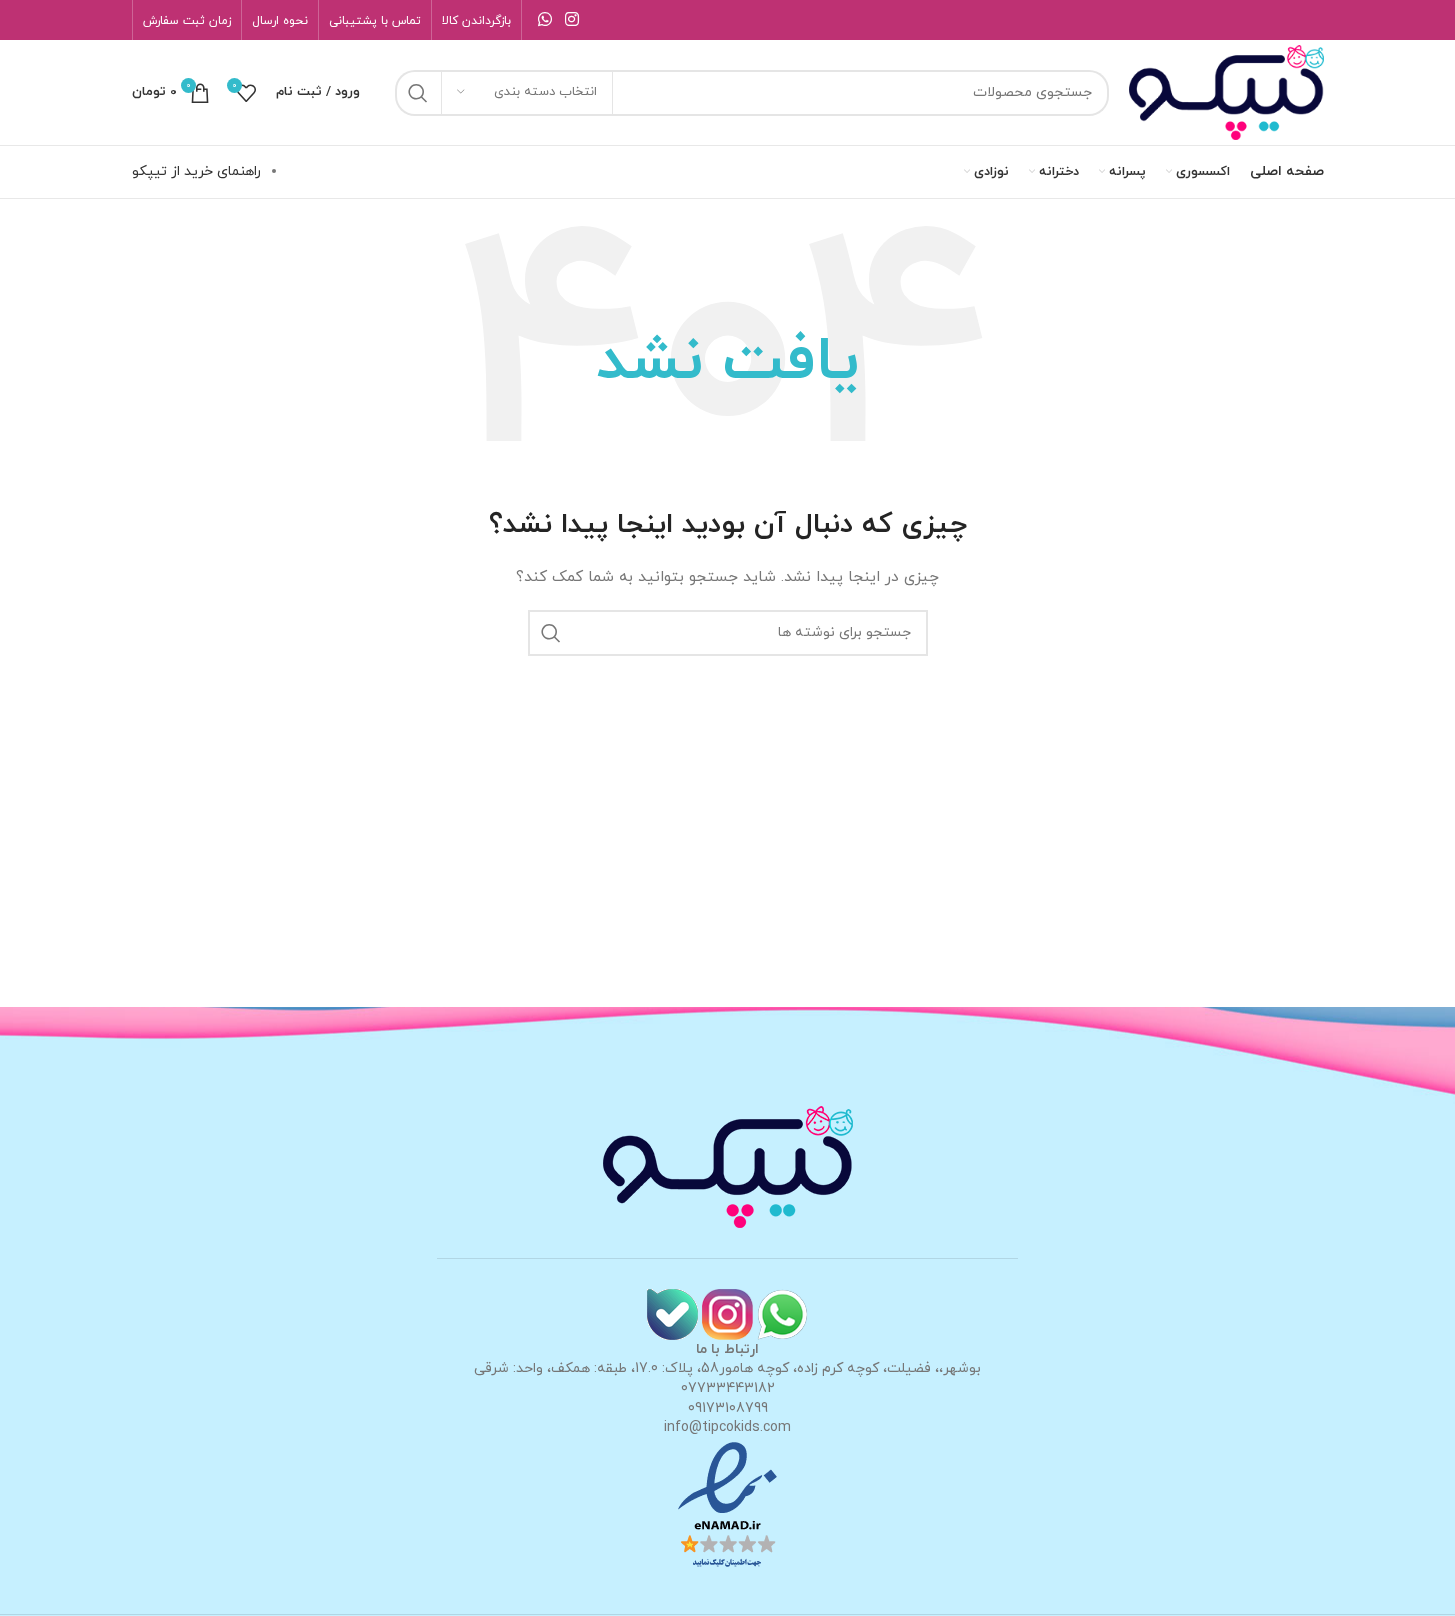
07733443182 (728, 1388)
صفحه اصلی (1287, 171)
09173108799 (728, 1408)
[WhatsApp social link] (545, 20)
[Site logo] (1226, 91)
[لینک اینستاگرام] (572, 20)
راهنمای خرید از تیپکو (196, 171)
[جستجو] (418, 93)
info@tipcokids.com (727, 1427)
